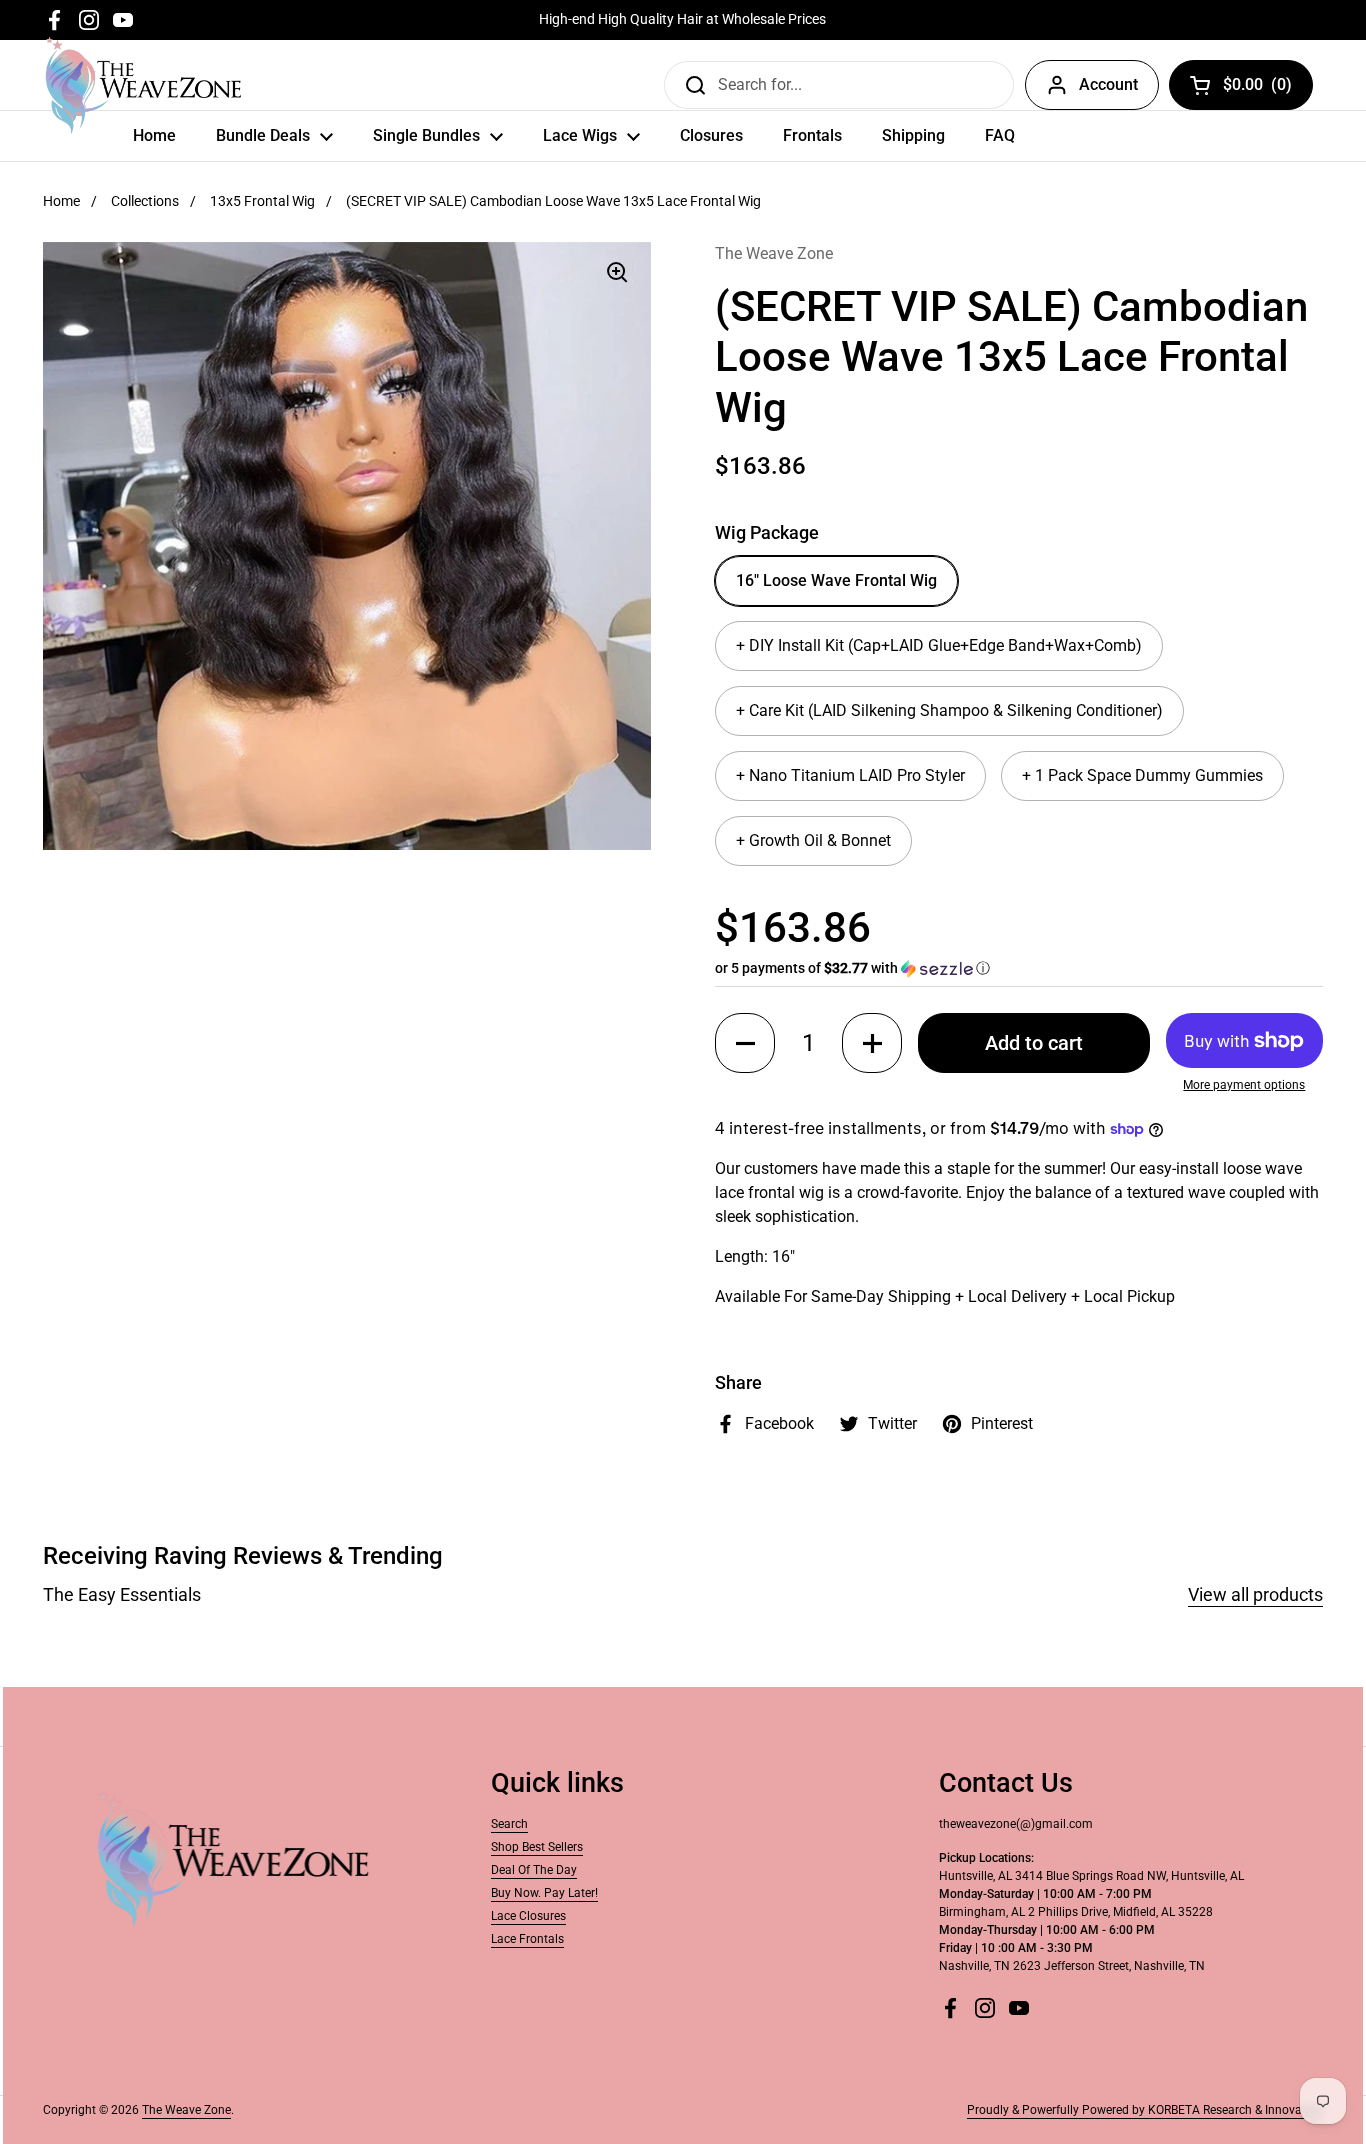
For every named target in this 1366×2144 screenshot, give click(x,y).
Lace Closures (528, 1916)
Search (509, 1824)
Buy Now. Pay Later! (544, 1893)
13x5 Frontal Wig (262, 201)
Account (1108, 84)
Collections (145, 201)
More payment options (1244, 1085)
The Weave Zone (186, 2110)
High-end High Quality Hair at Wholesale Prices (682, 19)
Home (61, 201)
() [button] (1258, 88)
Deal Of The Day (534, 1870)
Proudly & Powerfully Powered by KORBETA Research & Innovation (1145, 2110)
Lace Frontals (527, 1939)
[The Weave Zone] (143, 85)
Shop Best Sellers (537, 1847)
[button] (1019, 968)
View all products (1255, 1594)
